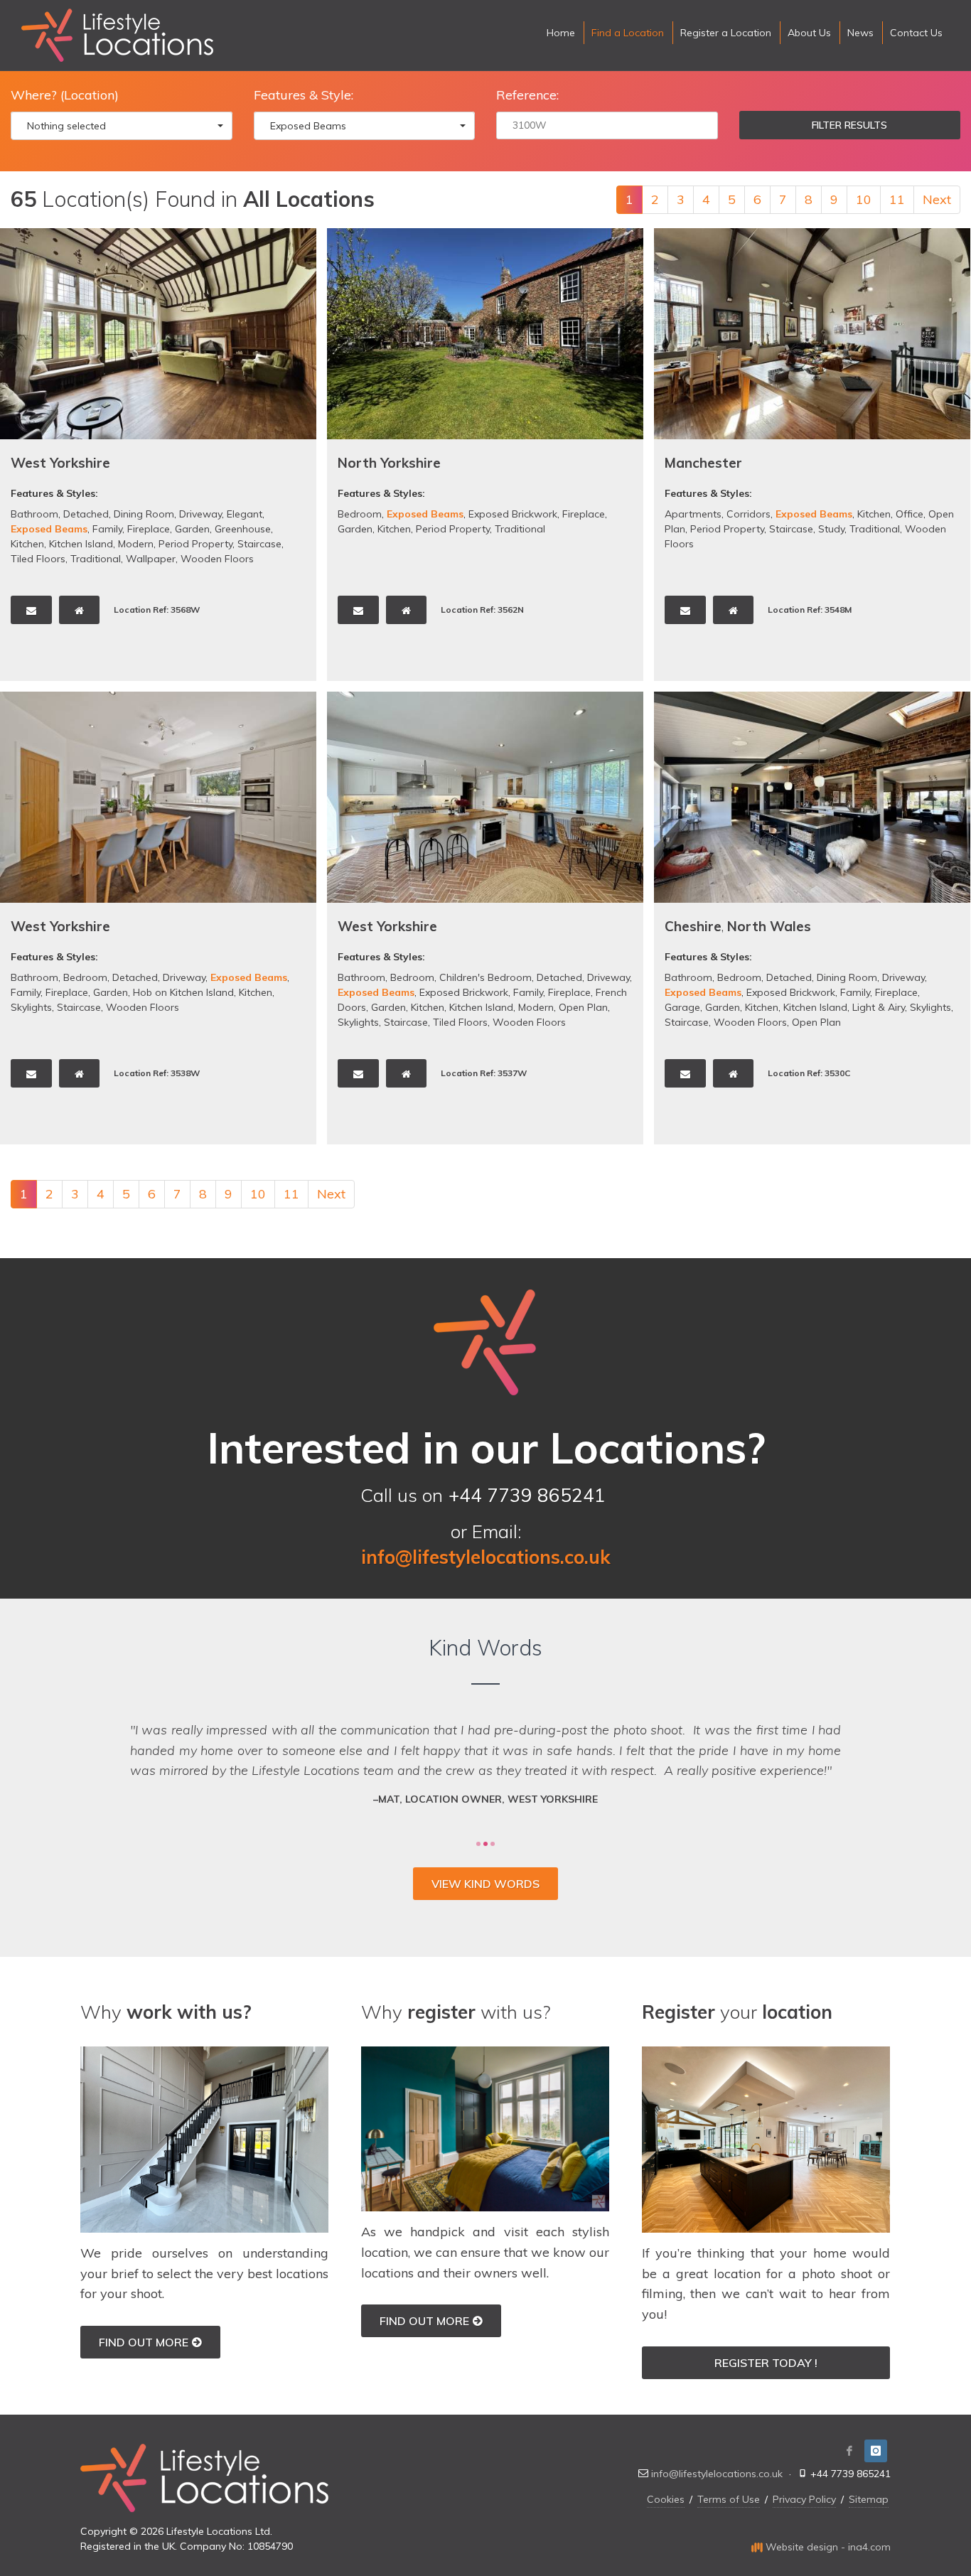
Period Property (195, 544)
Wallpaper (151, 559)
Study (831, 529)
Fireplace (149, 529)
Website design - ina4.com (827, 2547)
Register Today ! (766, 2363)
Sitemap (869, 2499)
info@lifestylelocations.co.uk (717, 2474)
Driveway (200, 514)
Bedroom (360, 514)
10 (864, 199)
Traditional (96, 559)
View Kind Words (485, 1884)
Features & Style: (304, 95)
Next (937, 199)
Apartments (693, 514)
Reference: (527, 95)
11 (897, 199)
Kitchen (27, 544)
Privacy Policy (804, 2499)
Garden (192, 529)
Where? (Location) (65, 95)
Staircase (259, 544)
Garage (682, 1007)
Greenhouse (243, 529)
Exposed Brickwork (513, 514)
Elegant (245, 514)
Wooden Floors (217, 559)
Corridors (749, 514)
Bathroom (34, 514)
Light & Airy (879, 1007)
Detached (86, 514)
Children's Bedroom (485, 977)
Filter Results (849, 125)
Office (910, 514)
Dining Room (144, 514)
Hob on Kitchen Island (183, 992)
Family (107, 529)
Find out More (144, 2342)
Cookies (666, 2499)
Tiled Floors (38, 559)
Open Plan (583, 1007)
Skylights (31, 1007)
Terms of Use (729, 2499)
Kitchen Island (81, 544)
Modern (136, 544)
